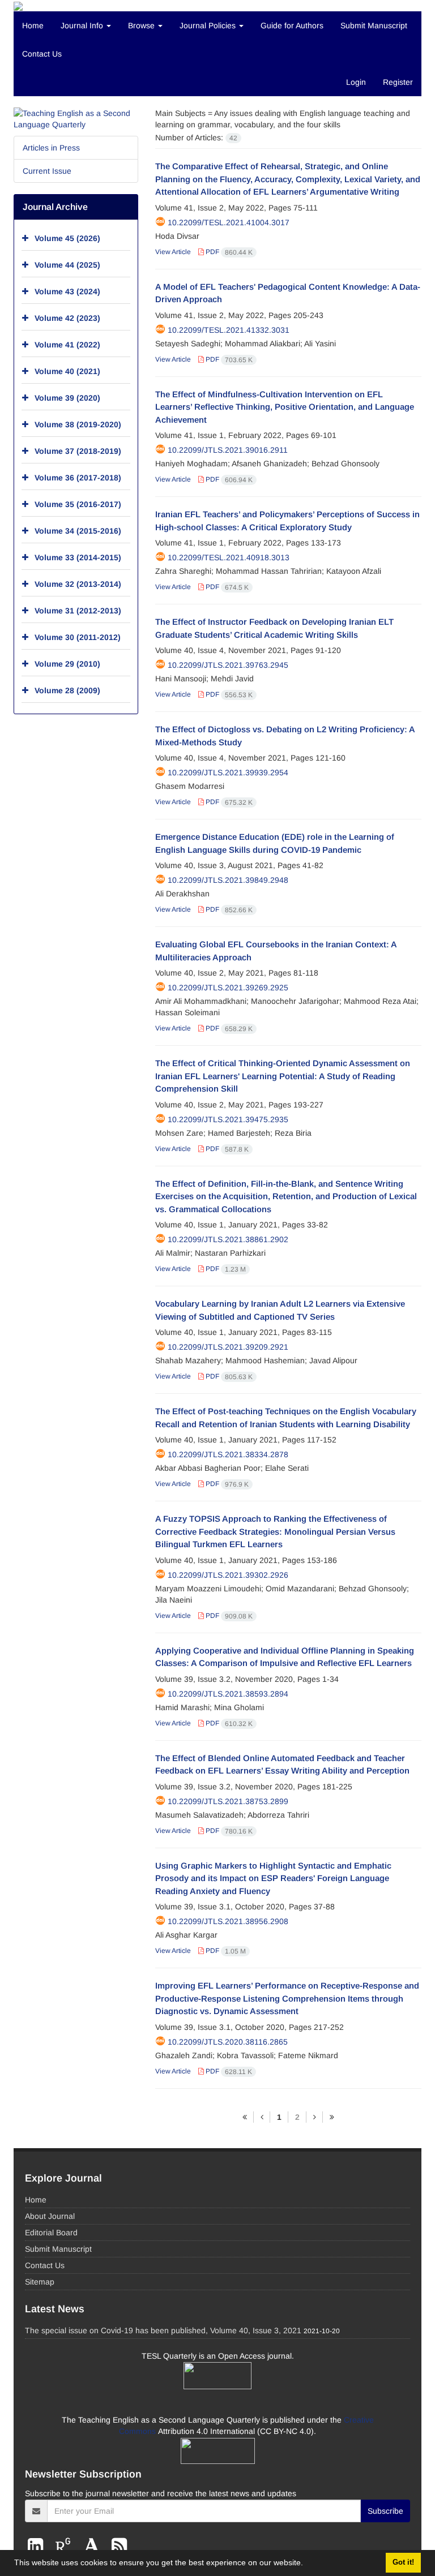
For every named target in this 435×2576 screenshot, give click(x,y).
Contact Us (42, 54)
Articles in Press (51, 148)
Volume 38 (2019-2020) (78, 424)
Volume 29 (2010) (67, 664)
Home (33, 25)
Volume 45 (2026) (67, 238)
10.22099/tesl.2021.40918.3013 (229, 557)
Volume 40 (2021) (67, 371)
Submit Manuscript (374, 25)
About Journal (50, 2216)
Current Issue (47, 171)
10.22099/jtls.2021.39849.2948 (228, 880)
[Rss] (119, 2546)
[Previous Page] (262, 2117)
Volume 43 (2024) (67, 291)
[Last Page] (332, 2117)
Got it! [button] (403, 2562)
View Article (173, 252)
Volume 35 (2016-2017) (78, 504)
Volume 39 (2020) (67, 398)
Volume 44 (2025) (67, 265)
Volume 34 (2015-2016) (78, 531)
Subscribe (385, 2511)
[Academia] (94, 2546)
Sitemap (40, 2282)
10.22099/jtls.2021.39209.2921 (228, 1347)
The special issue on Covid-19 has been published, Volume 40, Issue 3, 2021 (163, 2330)
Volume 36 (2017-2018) (78, 478)
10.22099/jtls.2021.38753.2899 (228, 1801)
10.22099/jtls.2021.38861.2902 (228, 1239)
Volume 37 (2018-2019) (78, 451)
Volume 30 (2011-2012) (78, 637)
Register (398, 82)
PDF (228, 252)
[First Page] (245, 2117)
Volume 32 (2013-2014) (78, 584)
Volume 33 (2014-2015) (78, 557)
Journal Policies (209, 25)
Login (356, 82)
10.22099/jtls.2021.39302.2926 (228, 1575)
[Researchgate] (65, 2546)
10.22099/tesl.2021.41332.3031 (229, 330)
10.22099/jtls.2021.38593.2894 (228, 1694)
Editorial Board (51, 2232)
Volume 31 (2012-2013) (78, 611)
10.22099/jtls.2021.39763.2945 (228, 665)
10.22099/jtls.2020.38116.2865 (228, 2042)
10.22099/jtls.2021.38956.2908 (228, 1921)
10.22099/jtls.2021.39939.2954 (228, 772)
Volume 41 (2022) (67, 345)
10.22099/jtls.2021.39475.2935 (228, 1119)
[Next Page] (314, 2117)
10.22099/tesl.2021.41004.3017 (229, 222)
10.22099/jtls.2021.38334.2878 (228, 1454)
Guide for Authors (292, 25)
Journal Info (83, 25)
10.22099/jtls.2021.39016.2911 (228, 450)
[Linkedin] (38, 2546)
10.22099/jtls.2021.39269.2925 (228, 988)
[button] (307, 2564)
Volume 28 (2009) (67, 690)
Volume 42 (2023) (67, 318)
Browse (142, 25)
